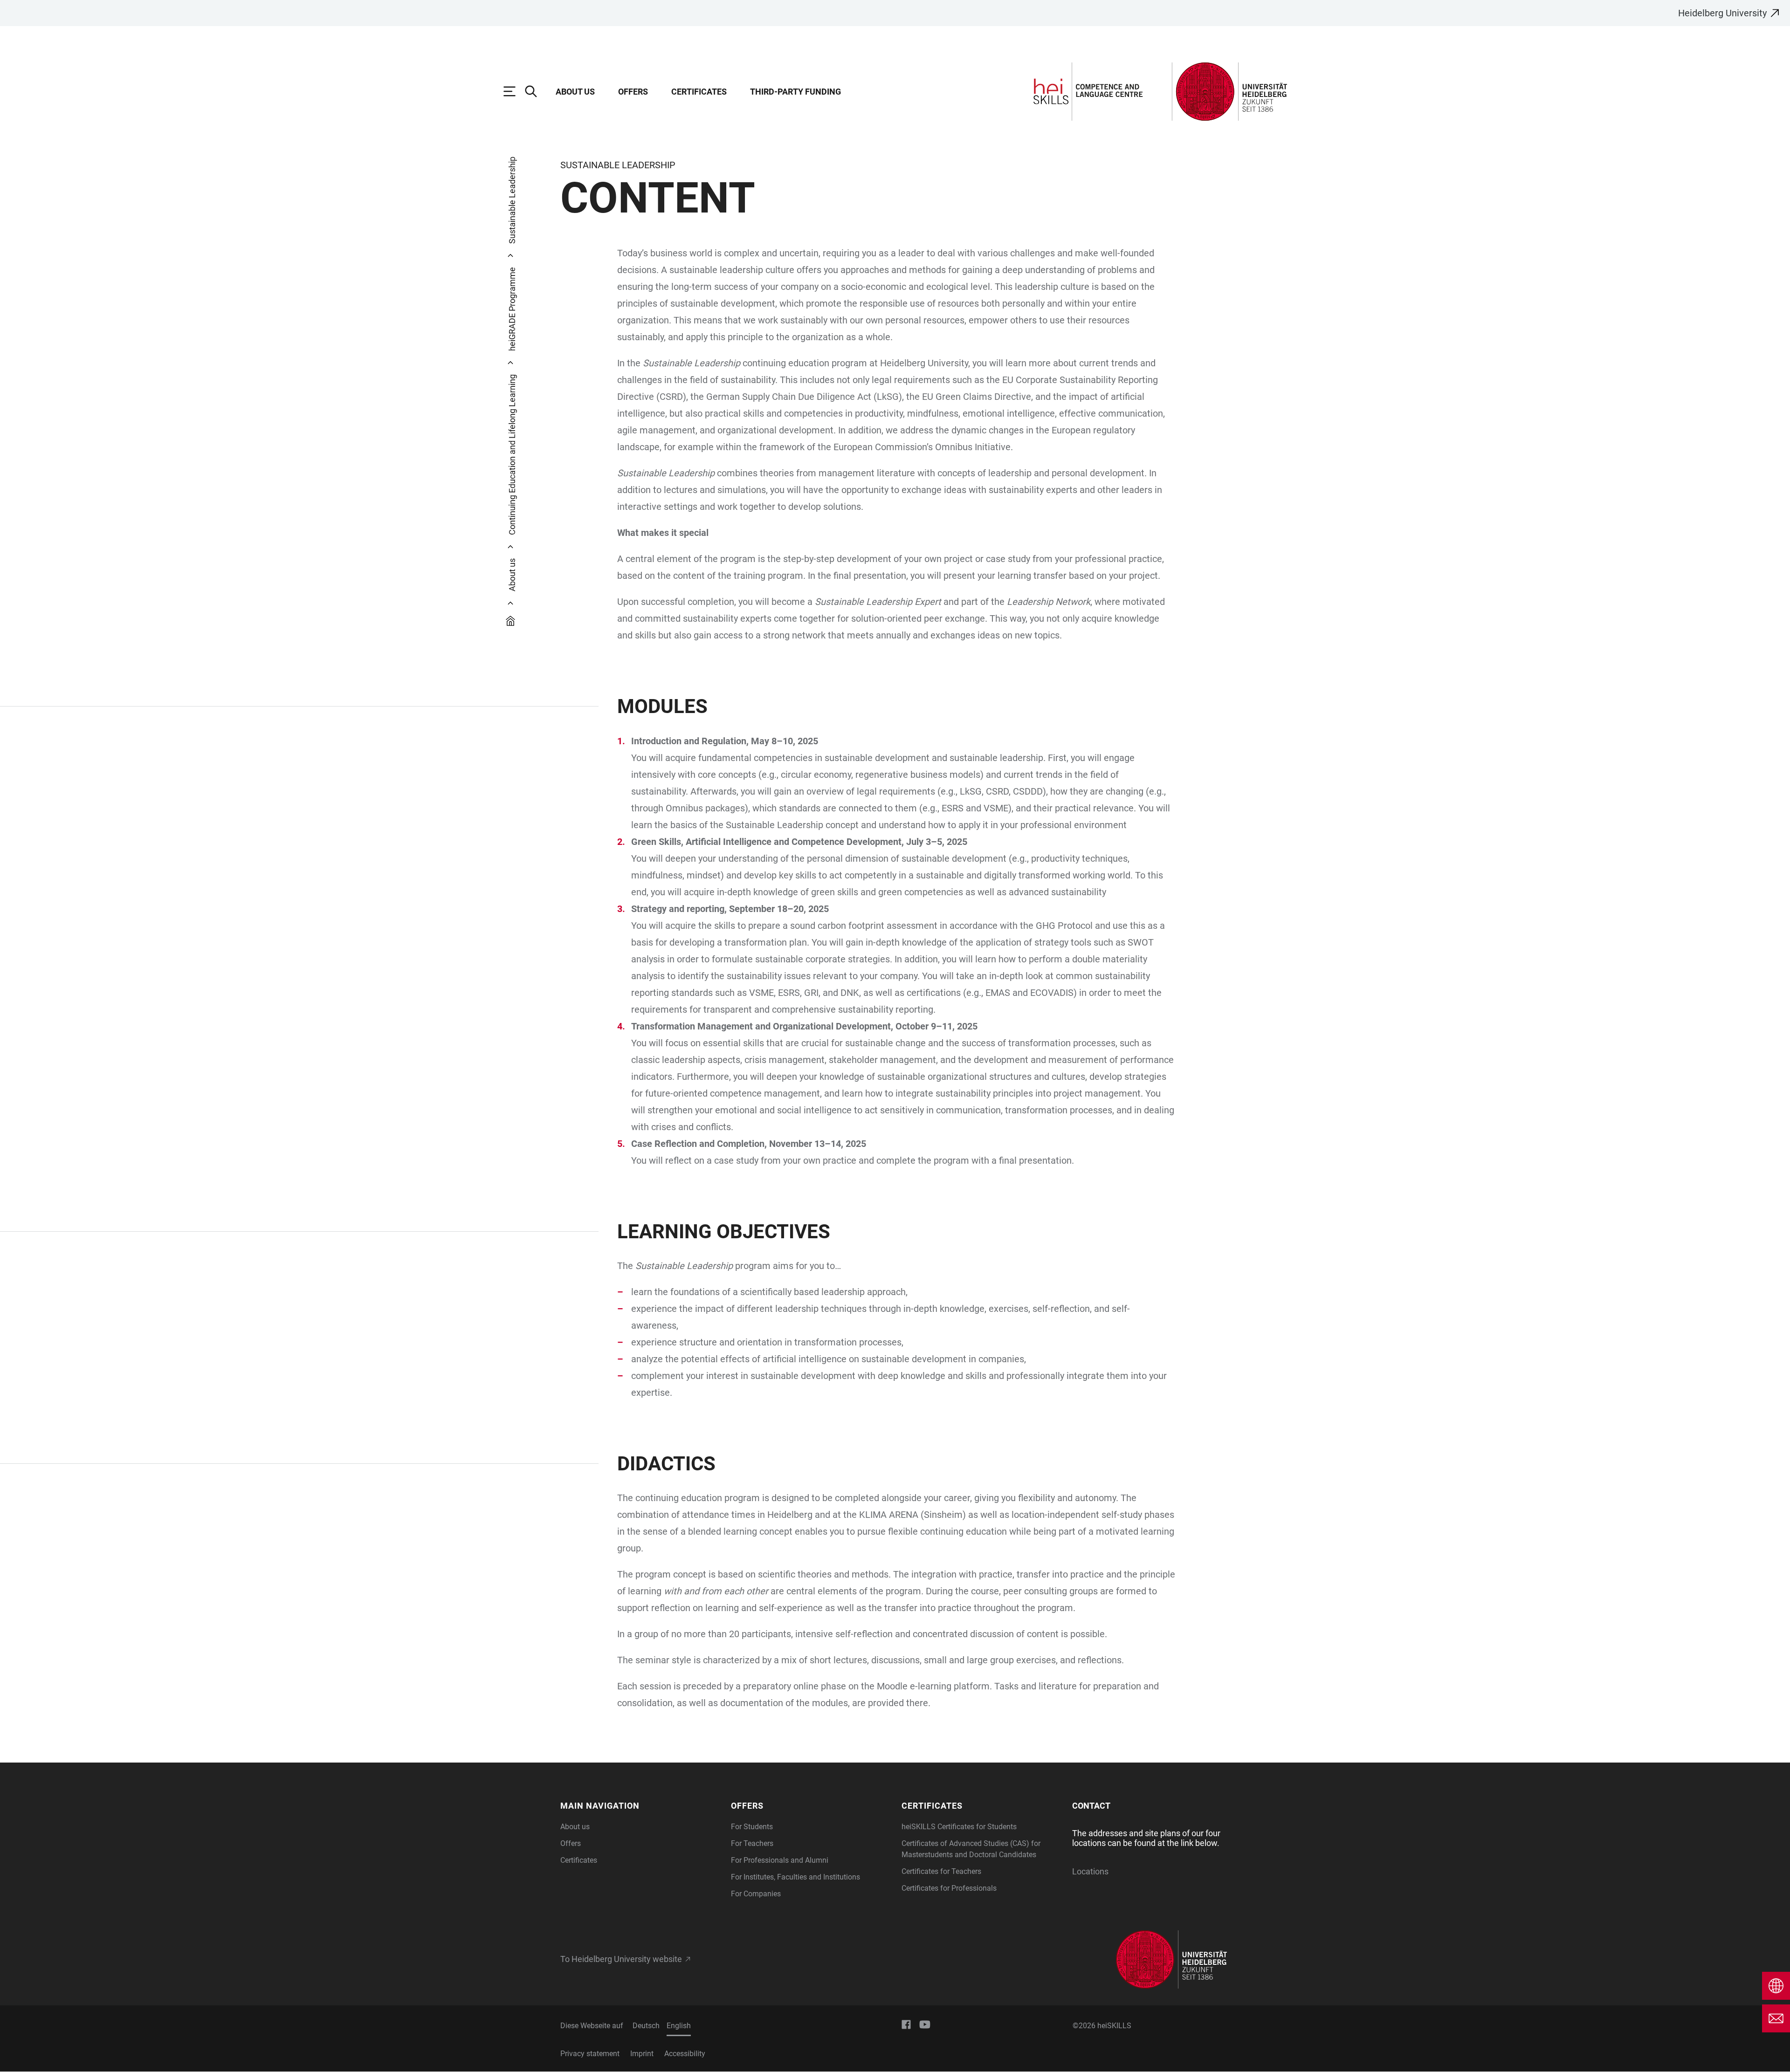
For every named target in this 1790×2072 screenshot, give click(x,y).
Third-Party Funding (795, 92)
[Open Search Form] (536, 91)
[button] (640, 1806)
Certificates (699, 92)
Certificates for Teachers (941, 1871)
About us (575, 92)
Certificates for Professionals (949, 1888)
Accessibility (685, 2054)
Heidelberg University (1722, 13)
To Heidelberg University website (621, 1959)
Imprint (642, 2054)
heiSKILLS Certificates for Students (959, 1827)
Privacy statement (590, 2054)
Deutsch (646, 2026)
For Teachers (752, 1843)
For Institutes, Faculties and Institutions (795, 1877)
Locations (1090, 1871)
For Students (752, 1827)
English (679, 2026)
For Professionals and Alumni (780, 1860)
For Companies (756, 1894)
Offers (633, 92)
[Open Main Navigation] (514, 91)
